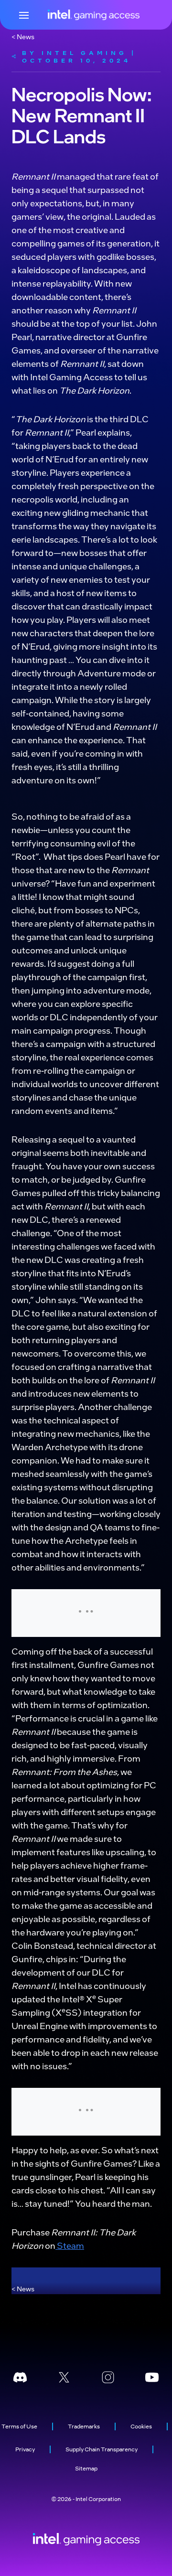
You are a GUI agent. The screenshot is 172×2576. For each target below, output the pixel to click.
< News (23, 36)
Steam (70, 2245)
